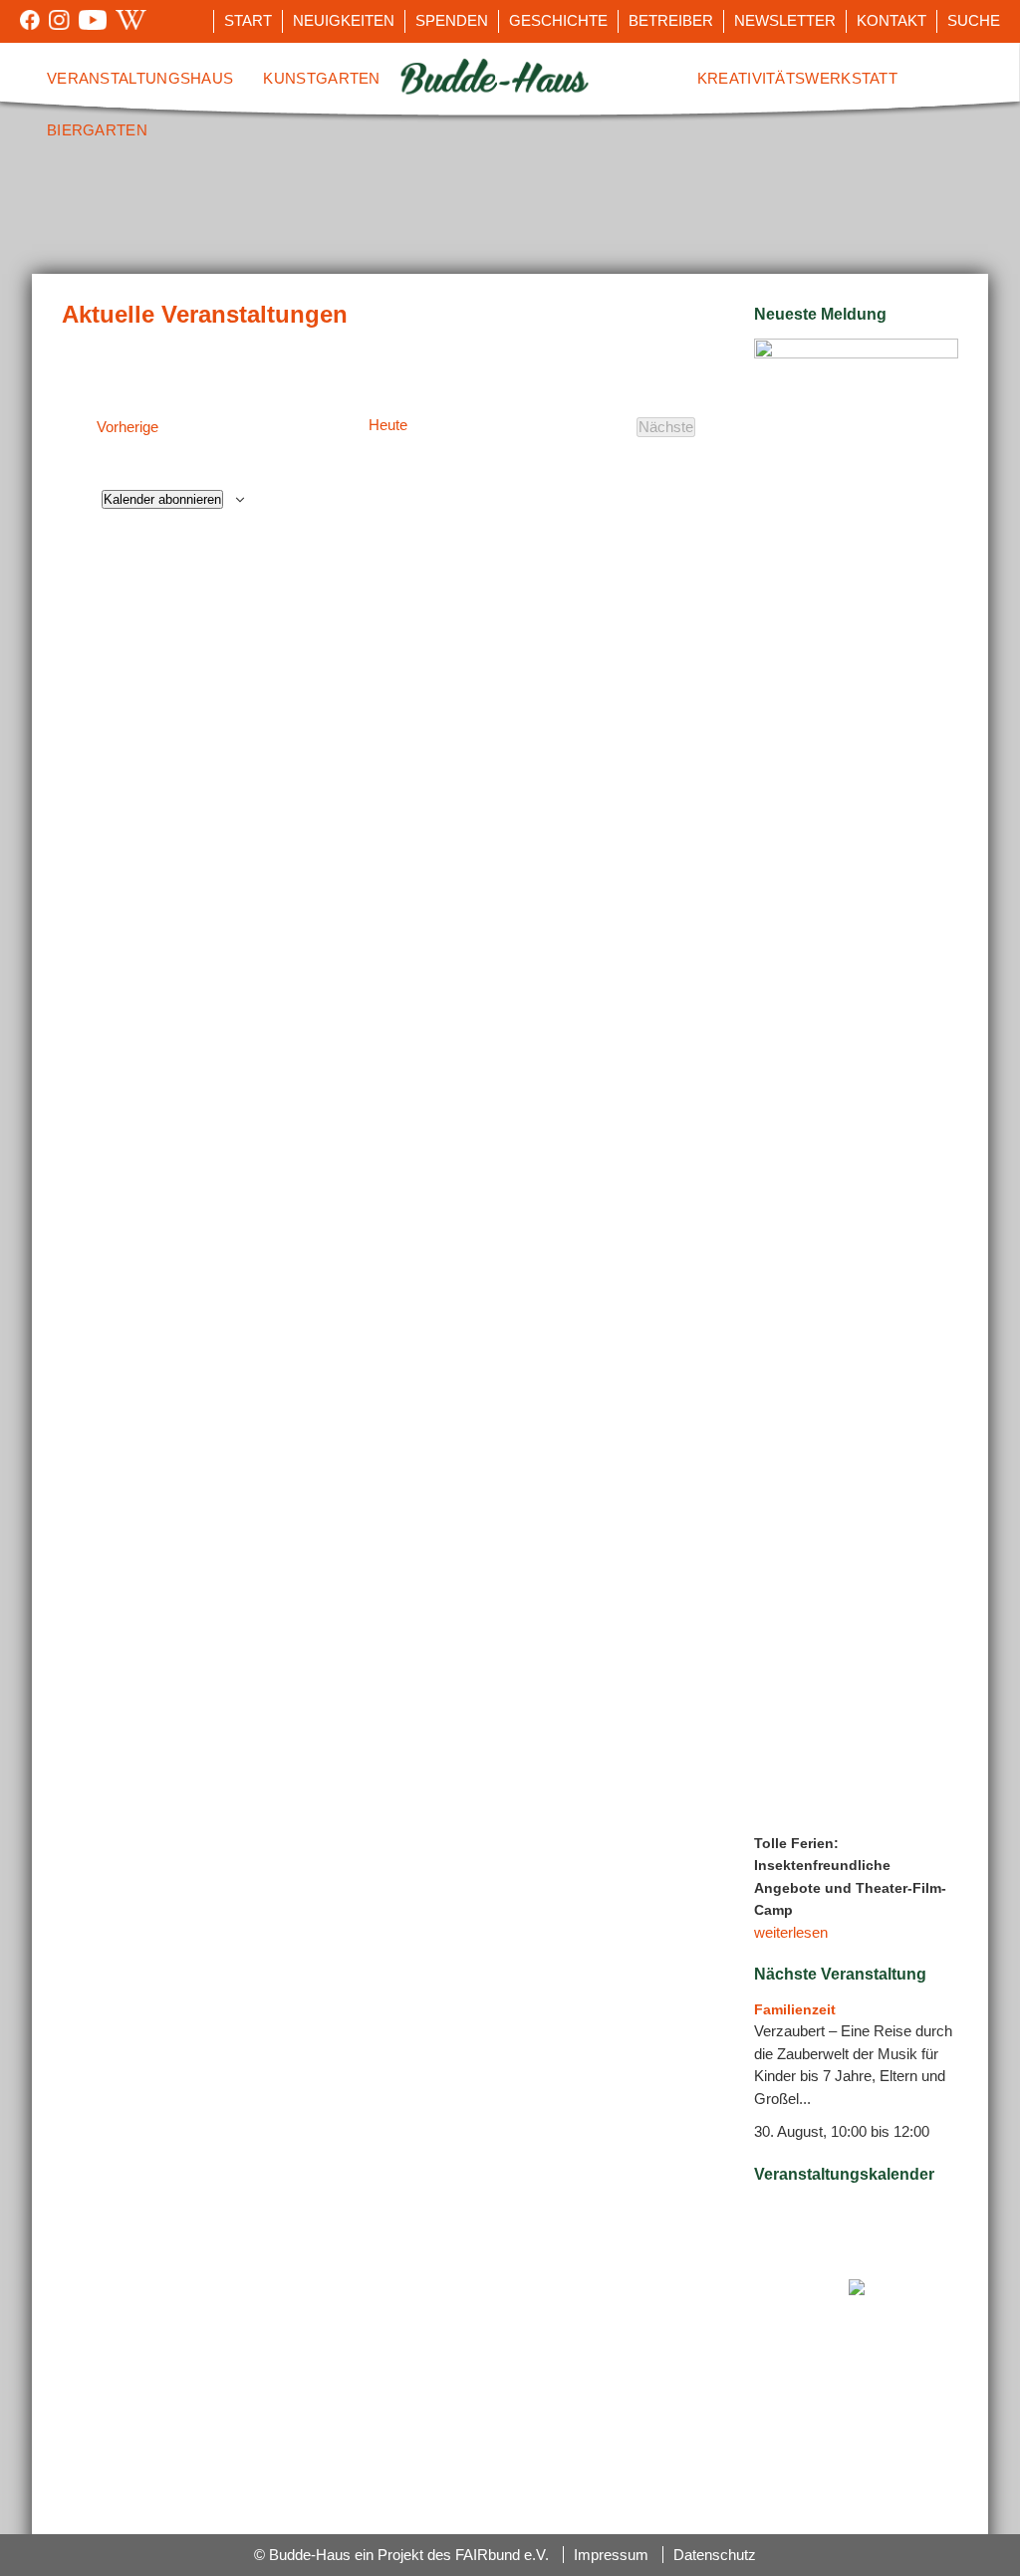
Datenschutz (715, 2555)
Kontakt (892, 20)
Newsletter (785, 20)
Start (248, 20)
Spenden (452, 20)
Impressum (611, 2555)
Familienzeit (795, 2009)
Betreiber (671, 20)
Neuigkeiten (344, 20)
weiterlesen (791, 1932)
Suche (974, 20)
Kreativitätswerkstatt (797, 78)
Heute (388, 425)
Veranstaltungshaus (140, 78)
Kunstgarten (321, 78)
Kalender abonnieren (162, 499)
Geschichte (558, 20)
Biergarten (97, 130)
